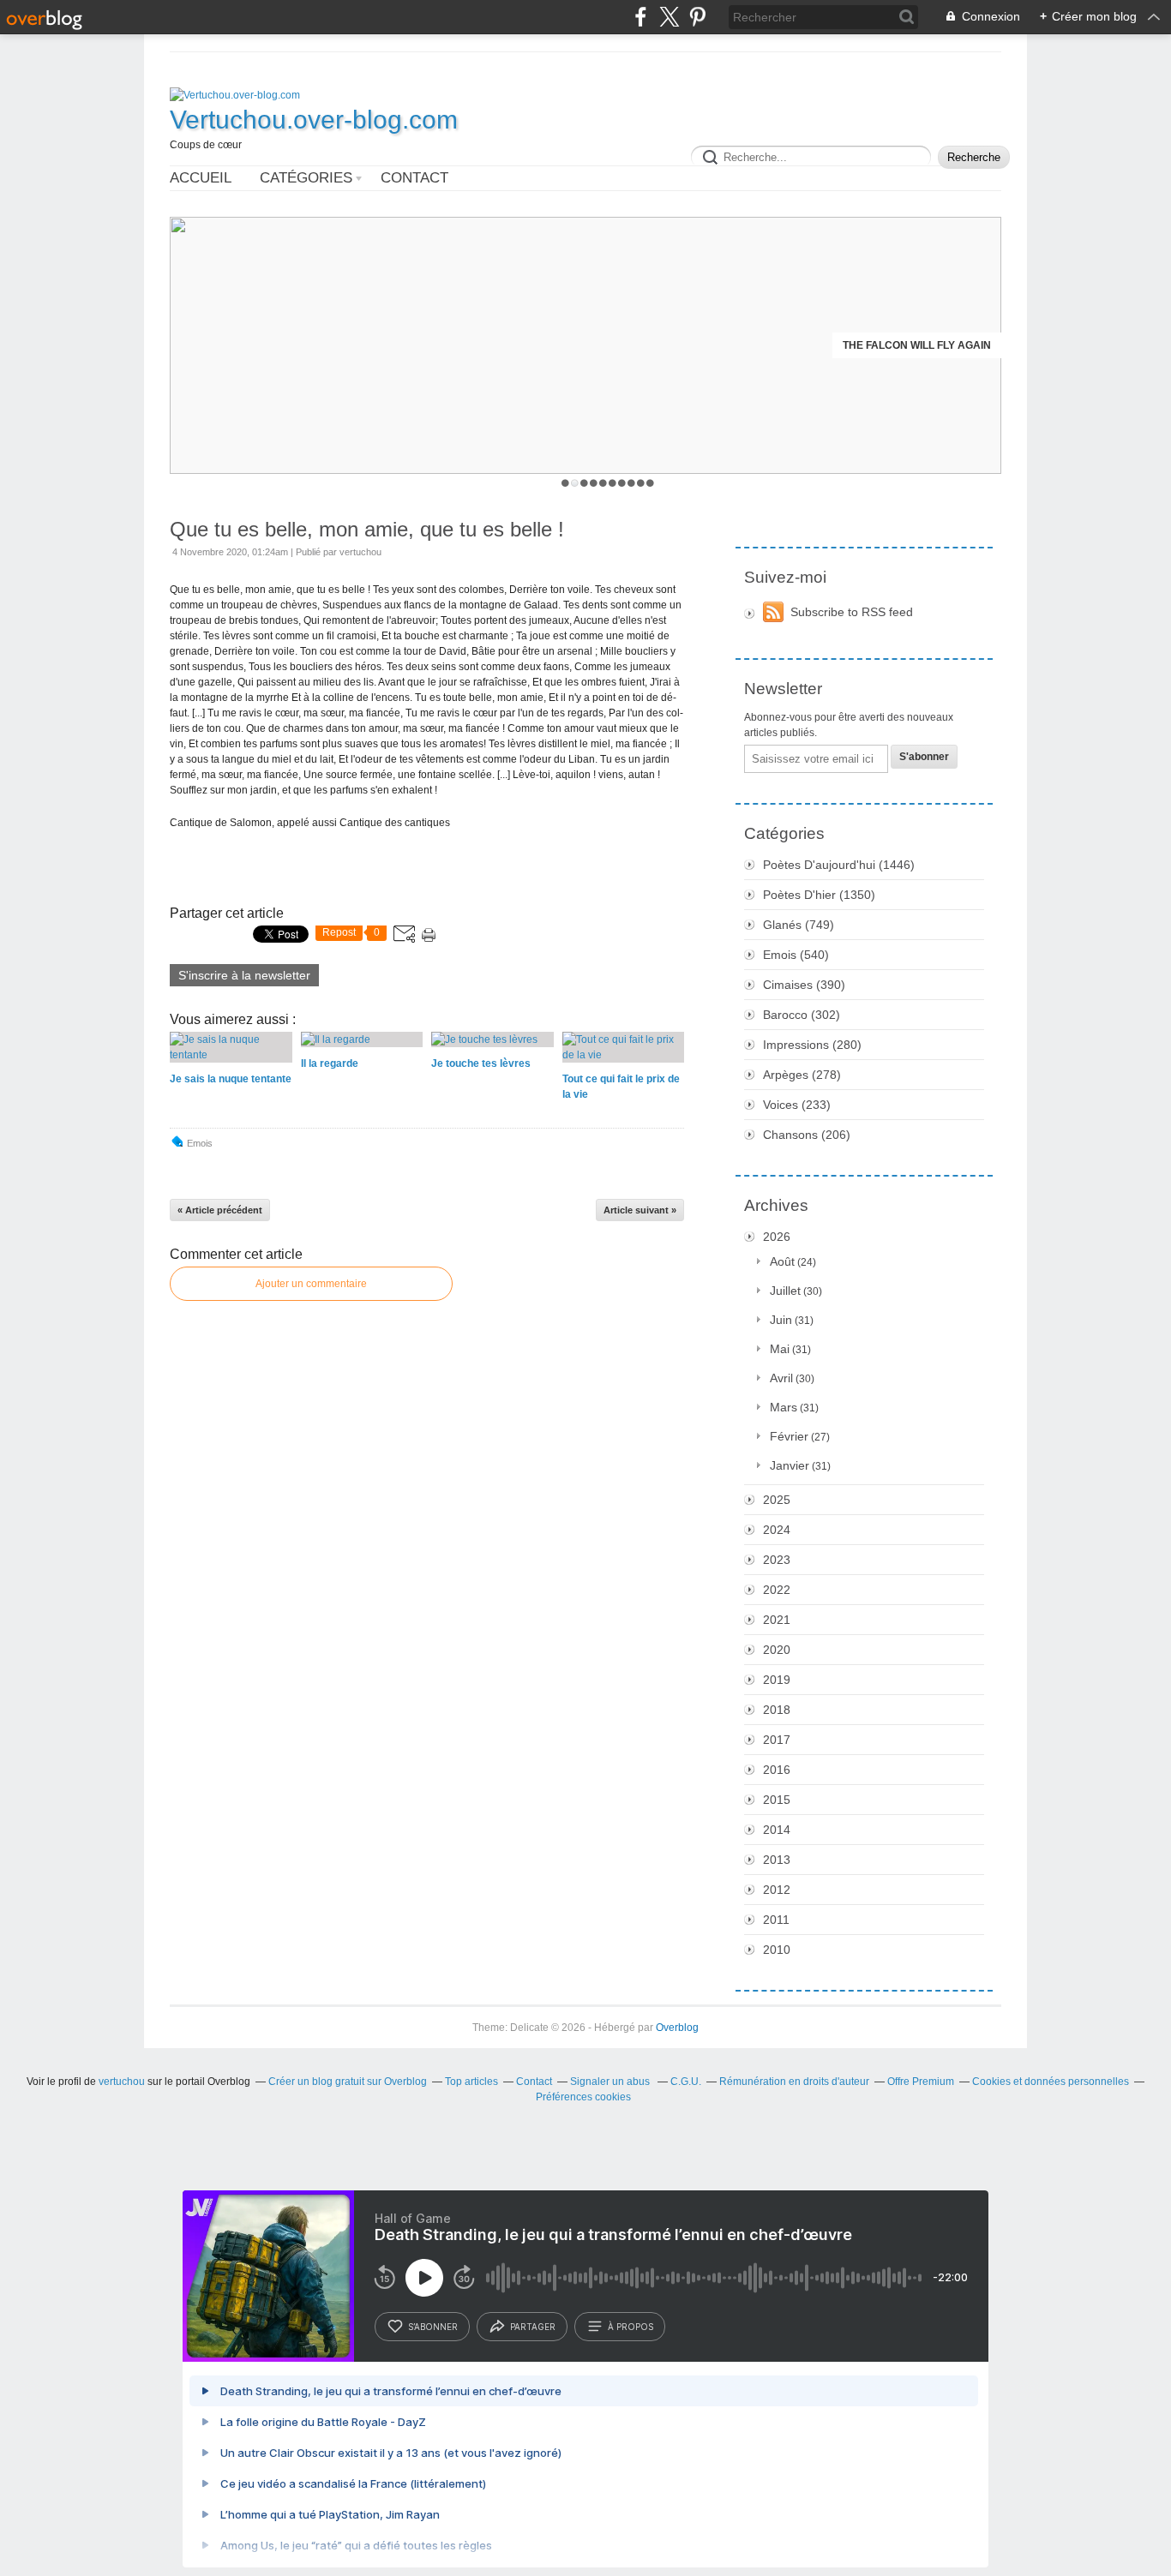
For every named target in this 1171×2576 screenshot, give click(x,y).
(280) (812, 1045)
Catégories (306, 178)
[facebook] (641, 17)
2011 (776, 1920)
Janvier (790, 1465)
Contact (414, 178)
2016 (777, 1770)
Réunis (971, 345)
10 (650, 483)
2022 (777, 1590)
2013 (777, 1860)
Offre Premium (921, 2082)
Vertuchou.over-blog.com (314, 120)
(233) (797, 1105)
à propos (631, 2327)
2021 (777, 1620)
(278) (802, 1075)
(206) (807, 1135)
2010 (777, 1950)
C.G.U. (686, 2082)
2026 (777, 1237)
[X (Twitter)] (669, 17)
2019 (777, 1680)
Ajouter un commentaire (311, 1284)
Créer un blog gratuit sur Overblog (348, 2082)
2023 (777, 1560)
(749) (799, 925)
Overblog (677, 2028)
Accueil (201, 178)
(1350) (819, 895)
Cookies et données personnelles (1051, 2082)
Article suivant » (640, 1210)
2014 (777, 1830)
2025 (777, 1500)
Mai (780, 1349)
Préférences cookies (583, 2097)
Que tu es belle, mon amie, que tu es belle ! (367, 529)
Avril (781, 1378)
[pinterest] (697, 17)
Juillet (785, 1291)
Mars (784, 1407)
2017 (777, 1740)
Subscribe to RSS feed (852, 612)
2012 (777, 1890)
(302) (802, 1015)
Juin (781, 1320)
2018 (777, 1710)
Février (789, 1436)
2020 (777, 1650)
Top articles (471, 2082)
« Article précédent (220, 1210)
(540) (796, 955)
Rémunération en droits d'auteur (794, 2082)
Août (782, 1261)
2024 (777, 1530)
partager (533, 2327)
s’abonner (433, 2327)
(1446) (839, 865)
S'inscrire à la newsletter (244, 975)
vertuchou (122, 2082)
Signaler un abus (611, 2082)
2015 (777, 1800)
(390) (804, 985)
